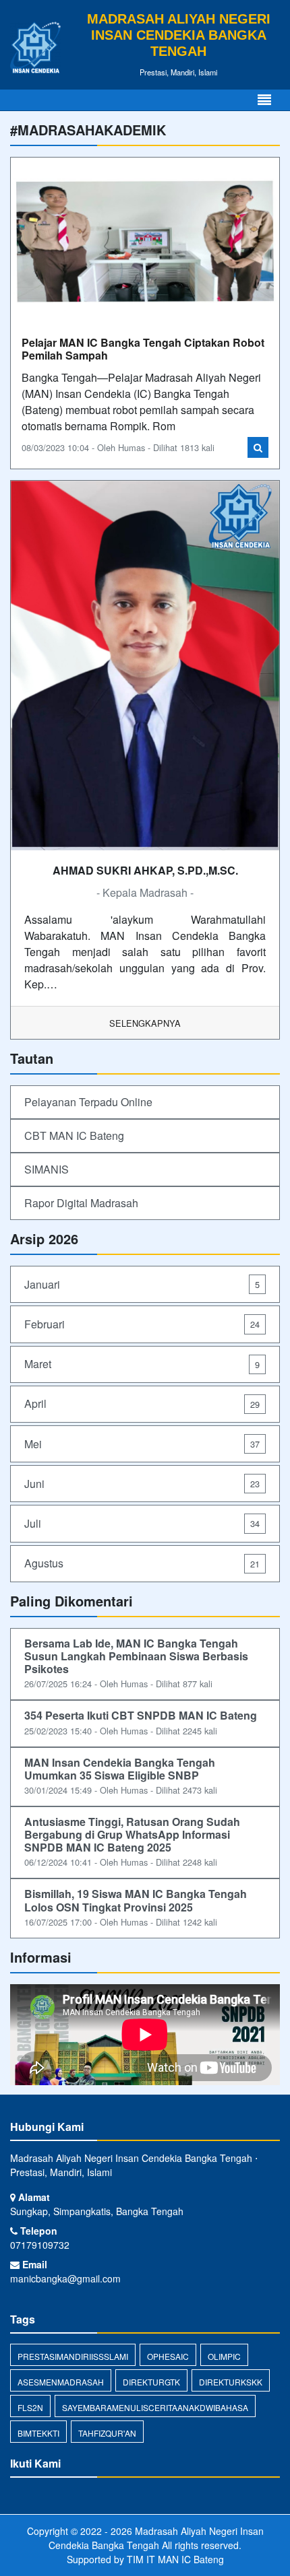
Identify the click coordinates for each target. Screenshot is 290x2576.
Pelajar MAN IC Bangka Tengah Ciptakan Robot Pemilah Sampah (143, 349)
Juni (142, 1484)
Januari (142, 1284)
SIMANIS (47, 1169)
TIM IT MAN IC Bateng (175, 2559)
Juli (142, 1523)
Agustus (142, 1563)
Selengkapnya (145, 1023)
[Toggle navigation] (264, 100)
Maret (142, 1364)
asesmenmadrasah (61, 2382)
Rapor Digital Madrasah (81, 1203)
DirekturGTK (151, 2382)
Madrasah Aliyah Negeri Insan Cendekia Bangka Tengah (156, 2538)
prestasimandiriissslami (73, 2356)
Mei (142, 1444)
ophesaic (168, 2356)
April (142, 1403)
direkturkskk (231, 2382)
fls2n (30, 2407)
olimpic (224, 2356)
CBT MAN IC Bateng (74, 1136)
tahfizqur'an (107, 2433)
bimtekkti (38, 2433)
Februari (142, 1324)
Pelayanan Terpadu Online (88, 1102)
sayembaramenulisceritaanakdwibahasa (155, 2407)
